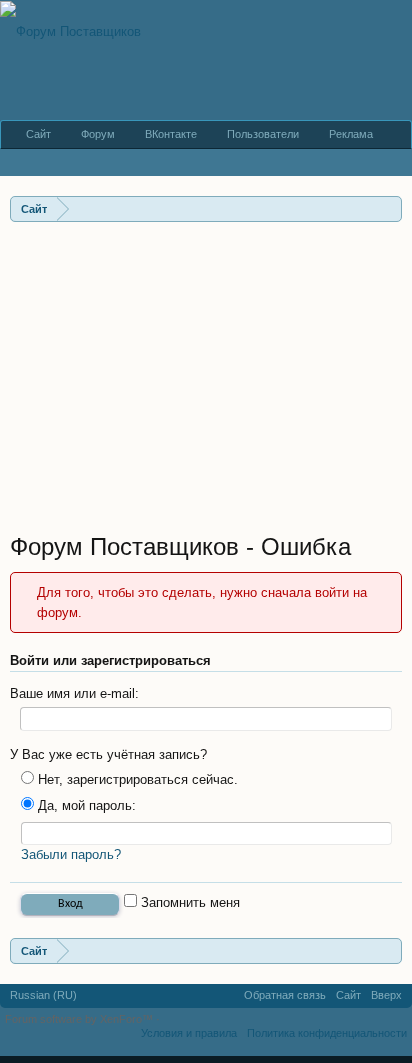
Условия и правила (189, 1033)
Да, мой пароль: (85, 805)
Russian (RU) (43, 995)
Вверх (386, 995)
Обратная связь (285, 995)
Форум (98, 134)
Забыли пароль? (71, 854)
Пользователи (263, 134)
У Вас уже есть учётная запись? (108, 754)
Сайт (38, 134)
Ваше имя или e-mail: (74, 693)
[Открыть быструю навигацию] (389, 208)
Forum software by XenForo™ (80, 1019)
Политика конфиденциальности (327, 1033)
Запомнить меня (188, 902)
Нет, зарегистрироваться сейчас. (136, 779)
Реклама (351, 134)
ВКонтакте (171, 134)
